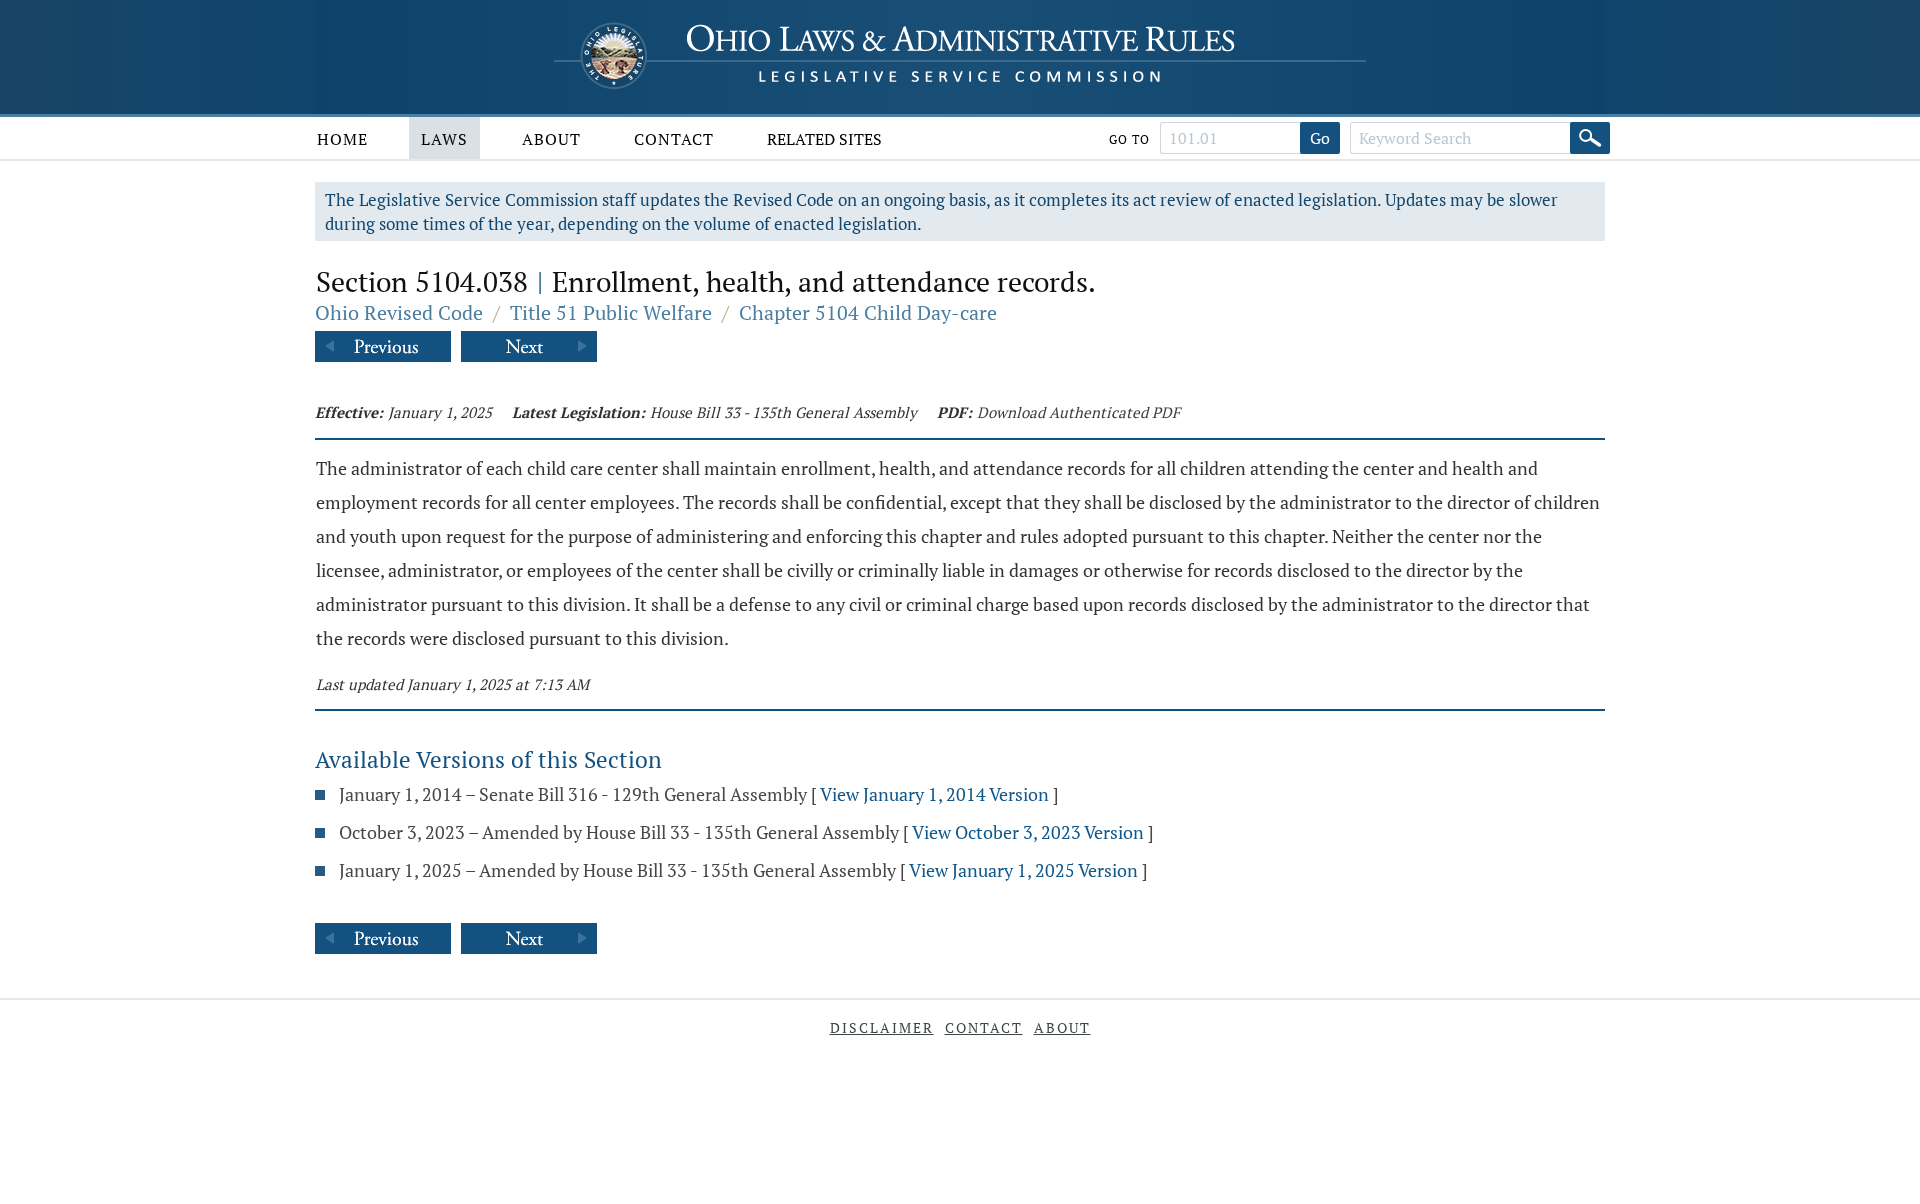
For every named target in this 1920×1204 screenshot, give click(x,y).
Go (1320, 138)
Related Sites (824, 139)
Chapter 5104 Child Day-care (868, 312)
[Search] (1590, 138)
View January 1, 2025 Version (1023, 870)
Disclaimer (882, 1027)
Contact (674, 139)
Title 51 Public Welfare (611, 312)
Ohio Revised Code (399, 312)
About (551, 139)
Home (342, 139)
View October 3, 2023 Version (1028, 832)
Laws (444, 139)
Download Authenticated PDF (1078, 412)
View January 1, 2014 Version (934, 794)
